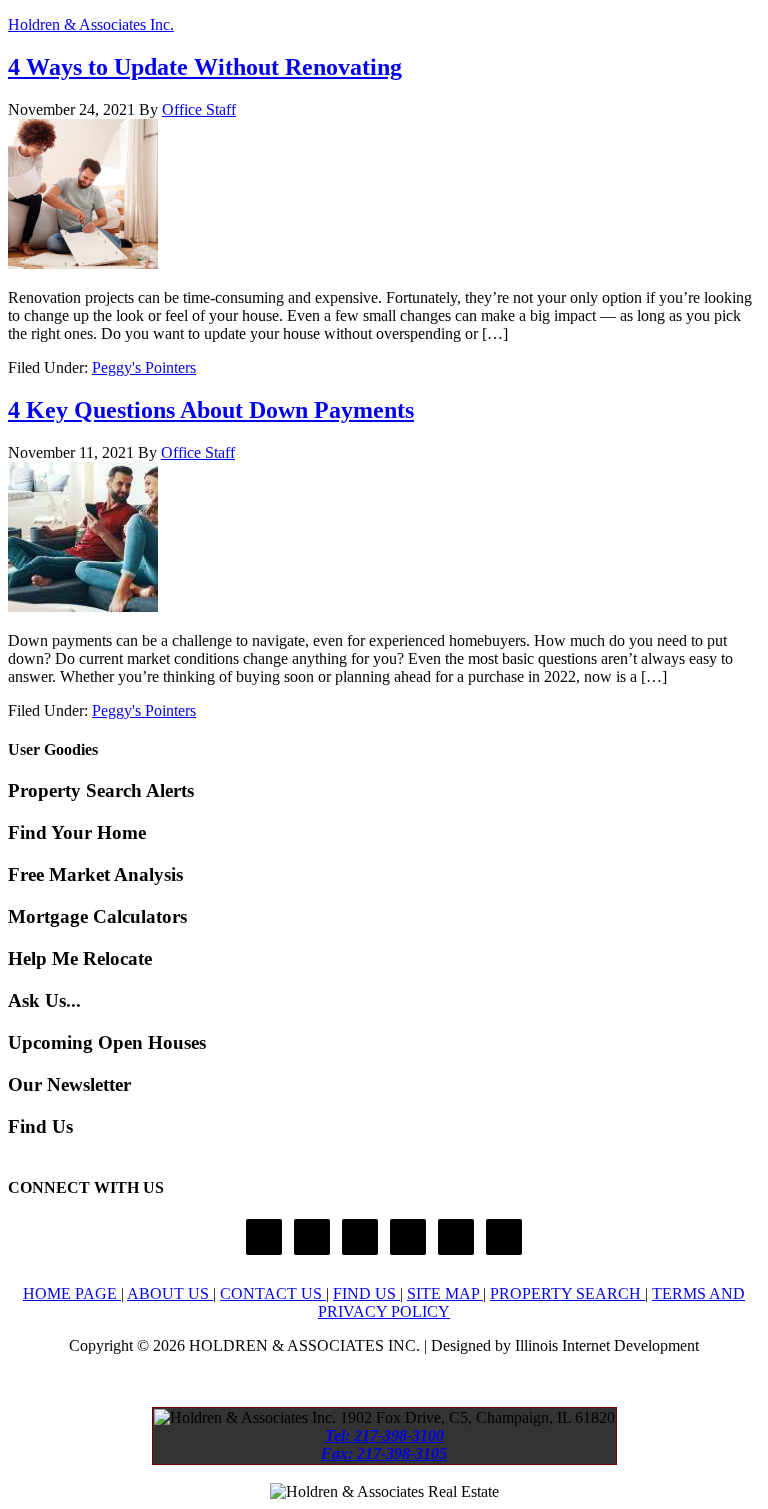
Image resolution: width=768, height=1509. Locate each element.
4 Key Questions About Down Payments (211, 410)
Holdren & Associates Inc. (91, 24)
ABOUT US (170, 1293)
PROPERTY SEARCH (567, 1293)
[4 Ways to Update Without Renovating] (83, 263)
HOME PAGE (72, 1293)
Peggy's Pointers (144, 367)
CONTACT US (273, 1293)
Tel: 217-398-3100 (384, 1435)
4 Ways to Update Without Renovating (205, 67)
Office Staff (199, 109)
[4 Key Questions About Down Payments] (83, 606)
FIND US (366, 1293)
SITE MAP (445, 1293)
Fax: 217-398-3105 (384, 1453)
